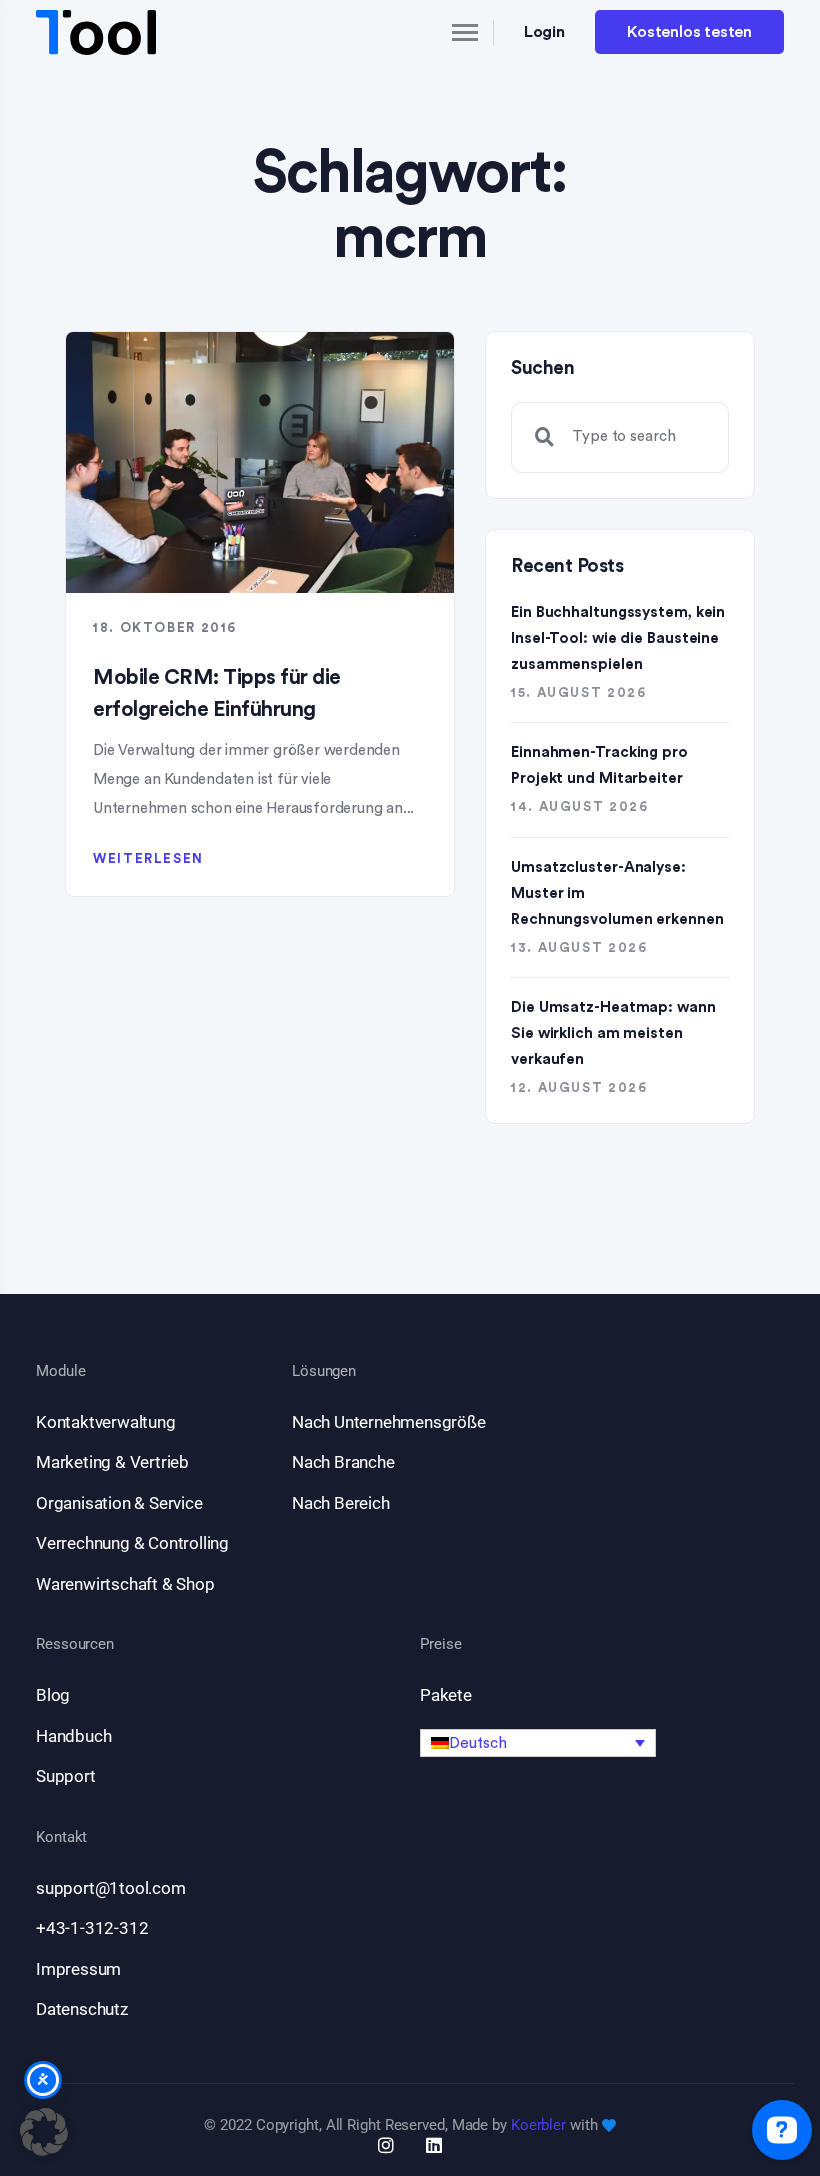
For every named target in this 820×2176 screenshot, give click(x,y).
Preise (440, 1644)
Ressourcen (75, 1644)
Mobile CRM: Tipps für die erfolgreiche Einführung (217, 693)
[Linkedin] (434, 2145)
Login (545, 32)
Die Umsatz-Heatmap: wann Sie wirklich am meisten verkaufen (613, 1033)
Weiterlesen (148, 858)
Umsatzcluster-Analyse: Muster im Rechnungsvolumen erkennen (617, 893)
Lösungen (324, 1371)
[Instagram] (386, 2145)
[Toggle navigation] (448, 32)
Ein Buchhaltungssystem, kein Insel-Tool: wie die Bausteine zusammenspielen (618, 638)
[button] (538, 1743)
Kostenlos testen (689, 32)
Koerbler (538, 2125)
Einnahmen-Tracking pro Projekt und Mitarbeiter (599, 765)
